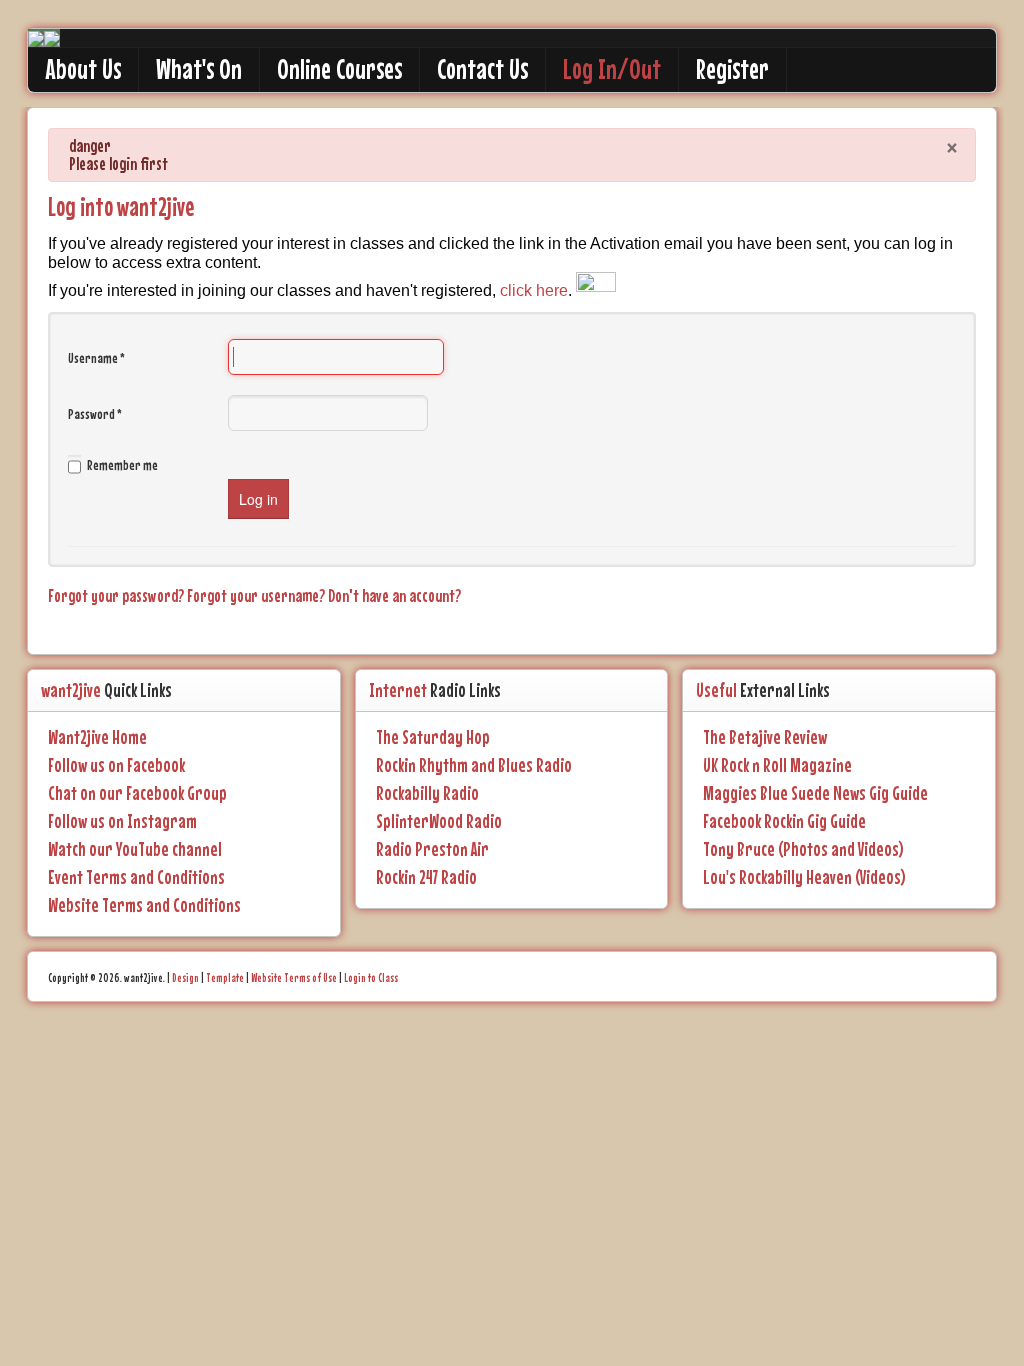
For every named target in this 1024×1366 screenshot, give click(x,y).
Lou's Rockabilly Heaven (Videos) (804, 877)
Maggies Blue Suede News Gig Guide (815, 793)
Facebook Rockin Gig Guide (784, 821)
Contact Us (482, 69)
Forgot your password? (117, 595)
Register (732, 69)
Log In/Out (612, 69)
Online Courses (339, 69)
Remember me (122, 465)
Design (185, 977)
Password (95, 414)
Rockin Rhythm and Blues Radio (474, 765)
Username (96, 358)
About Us (83, 69)
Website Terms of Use (294, 977)
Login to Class (371, 977)
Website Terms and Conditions (144, 905)
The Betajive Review (765, 737)
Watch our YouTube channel (135, 849)
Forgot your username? (257, 595)
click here (534, 290)
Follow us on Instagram (122, 821)
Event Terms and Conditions (136, 877)
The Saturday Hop (433, 737)
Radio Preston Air (432, 849)
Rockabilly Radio (427, 793)
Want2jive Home (97, 737)
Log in (258, 499)
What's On (199, 69)
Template (225, 977)
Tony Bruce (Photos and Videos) (803, 849)
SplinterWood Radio (439, 821)
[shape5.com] (512, 1058)
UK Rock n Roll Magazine (777, 765)
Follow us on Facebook (116, 765)
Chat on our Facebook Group (137, 793)
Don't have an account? (394, 595)
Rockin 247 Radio (426, 877)
